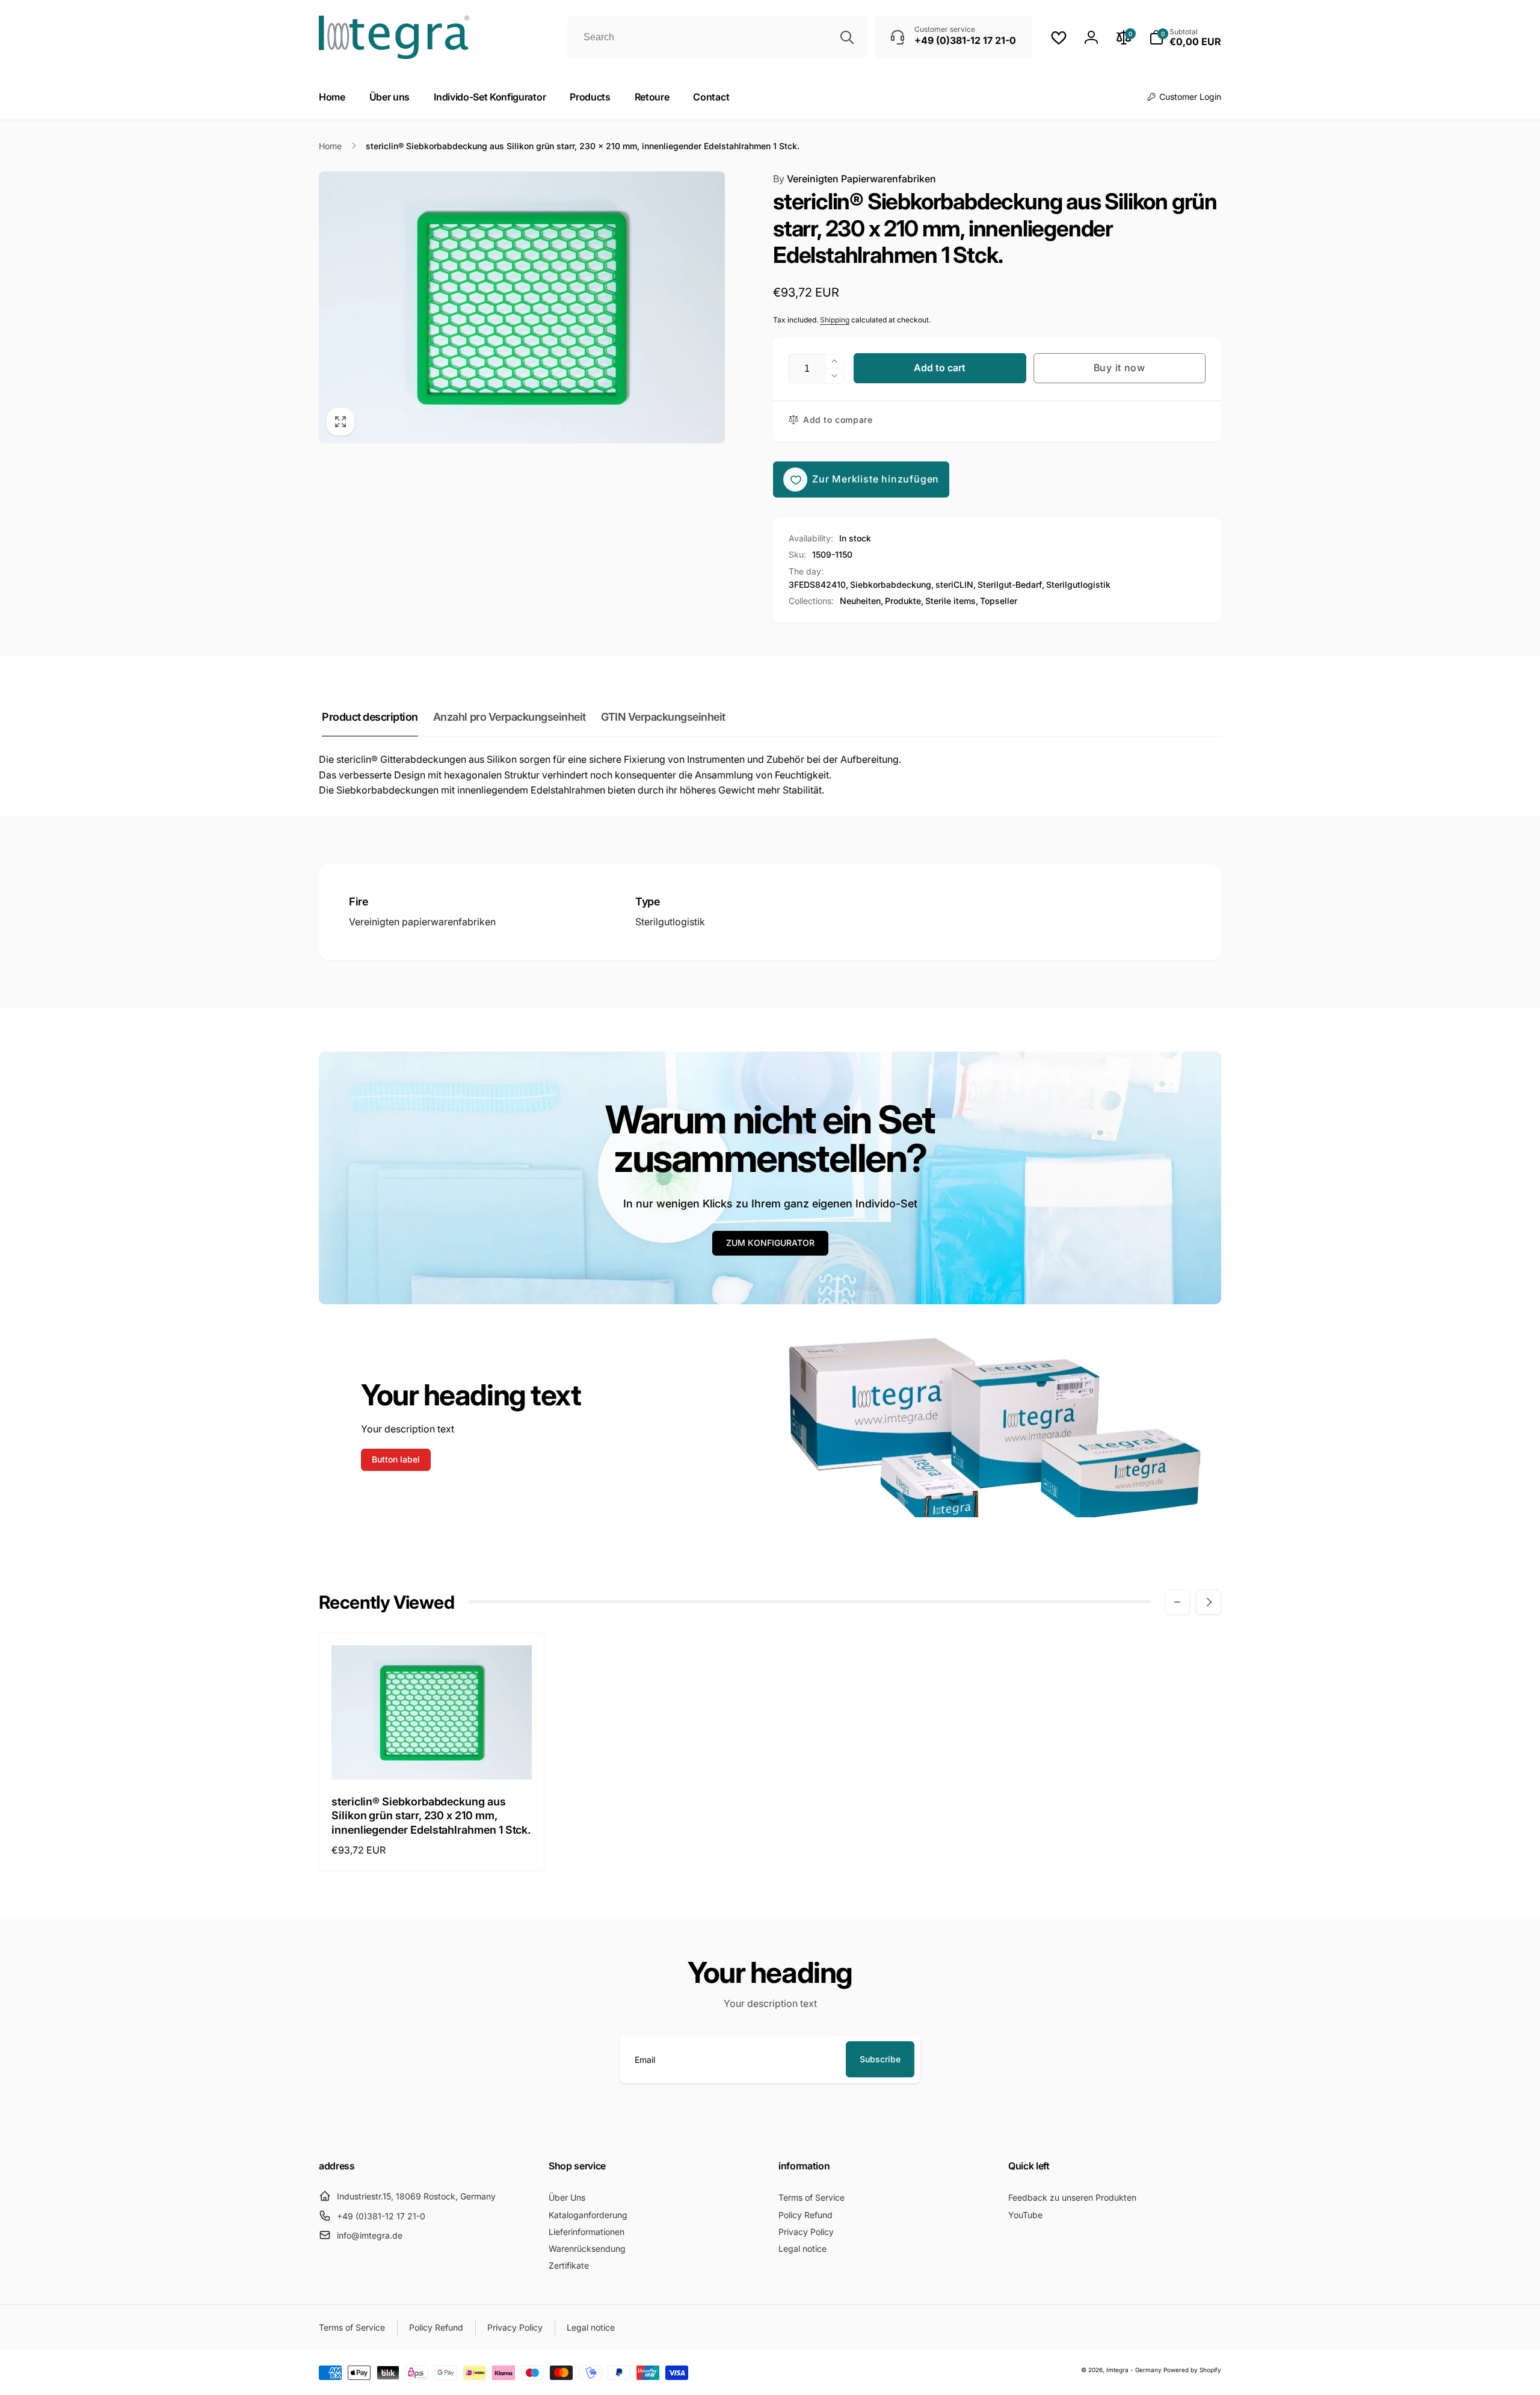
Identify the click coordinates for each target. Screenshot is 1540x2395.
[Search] (847, 37)
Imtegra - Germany (1134, 2370)
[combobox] (718, 37)
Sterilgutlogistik (1078, 584)
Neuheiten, (861, 601)
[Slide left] (1177, 1602)
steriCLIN (954, 584)
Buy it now (1120, 368)
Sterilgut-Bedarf (1010, 584)
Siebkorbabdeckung (891, 584)
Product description (370, 717)
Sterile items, (952, 601)
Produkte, (904, 601)
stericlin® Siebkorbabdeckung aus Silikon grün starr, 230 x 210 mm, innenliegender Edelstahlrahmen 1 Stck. (431, 1816)
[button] (1185, 37)
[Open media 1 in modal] (522, 307)
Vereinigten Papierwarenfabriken (855, 179)
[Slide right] (1209, 1602)
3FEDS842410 (817, 584)
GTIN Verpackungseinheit (663, 717)
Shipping (835, 320)
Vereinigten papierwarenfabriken (422, 922)
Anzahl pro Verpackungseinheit (510, 717)
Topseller (999, 601)
